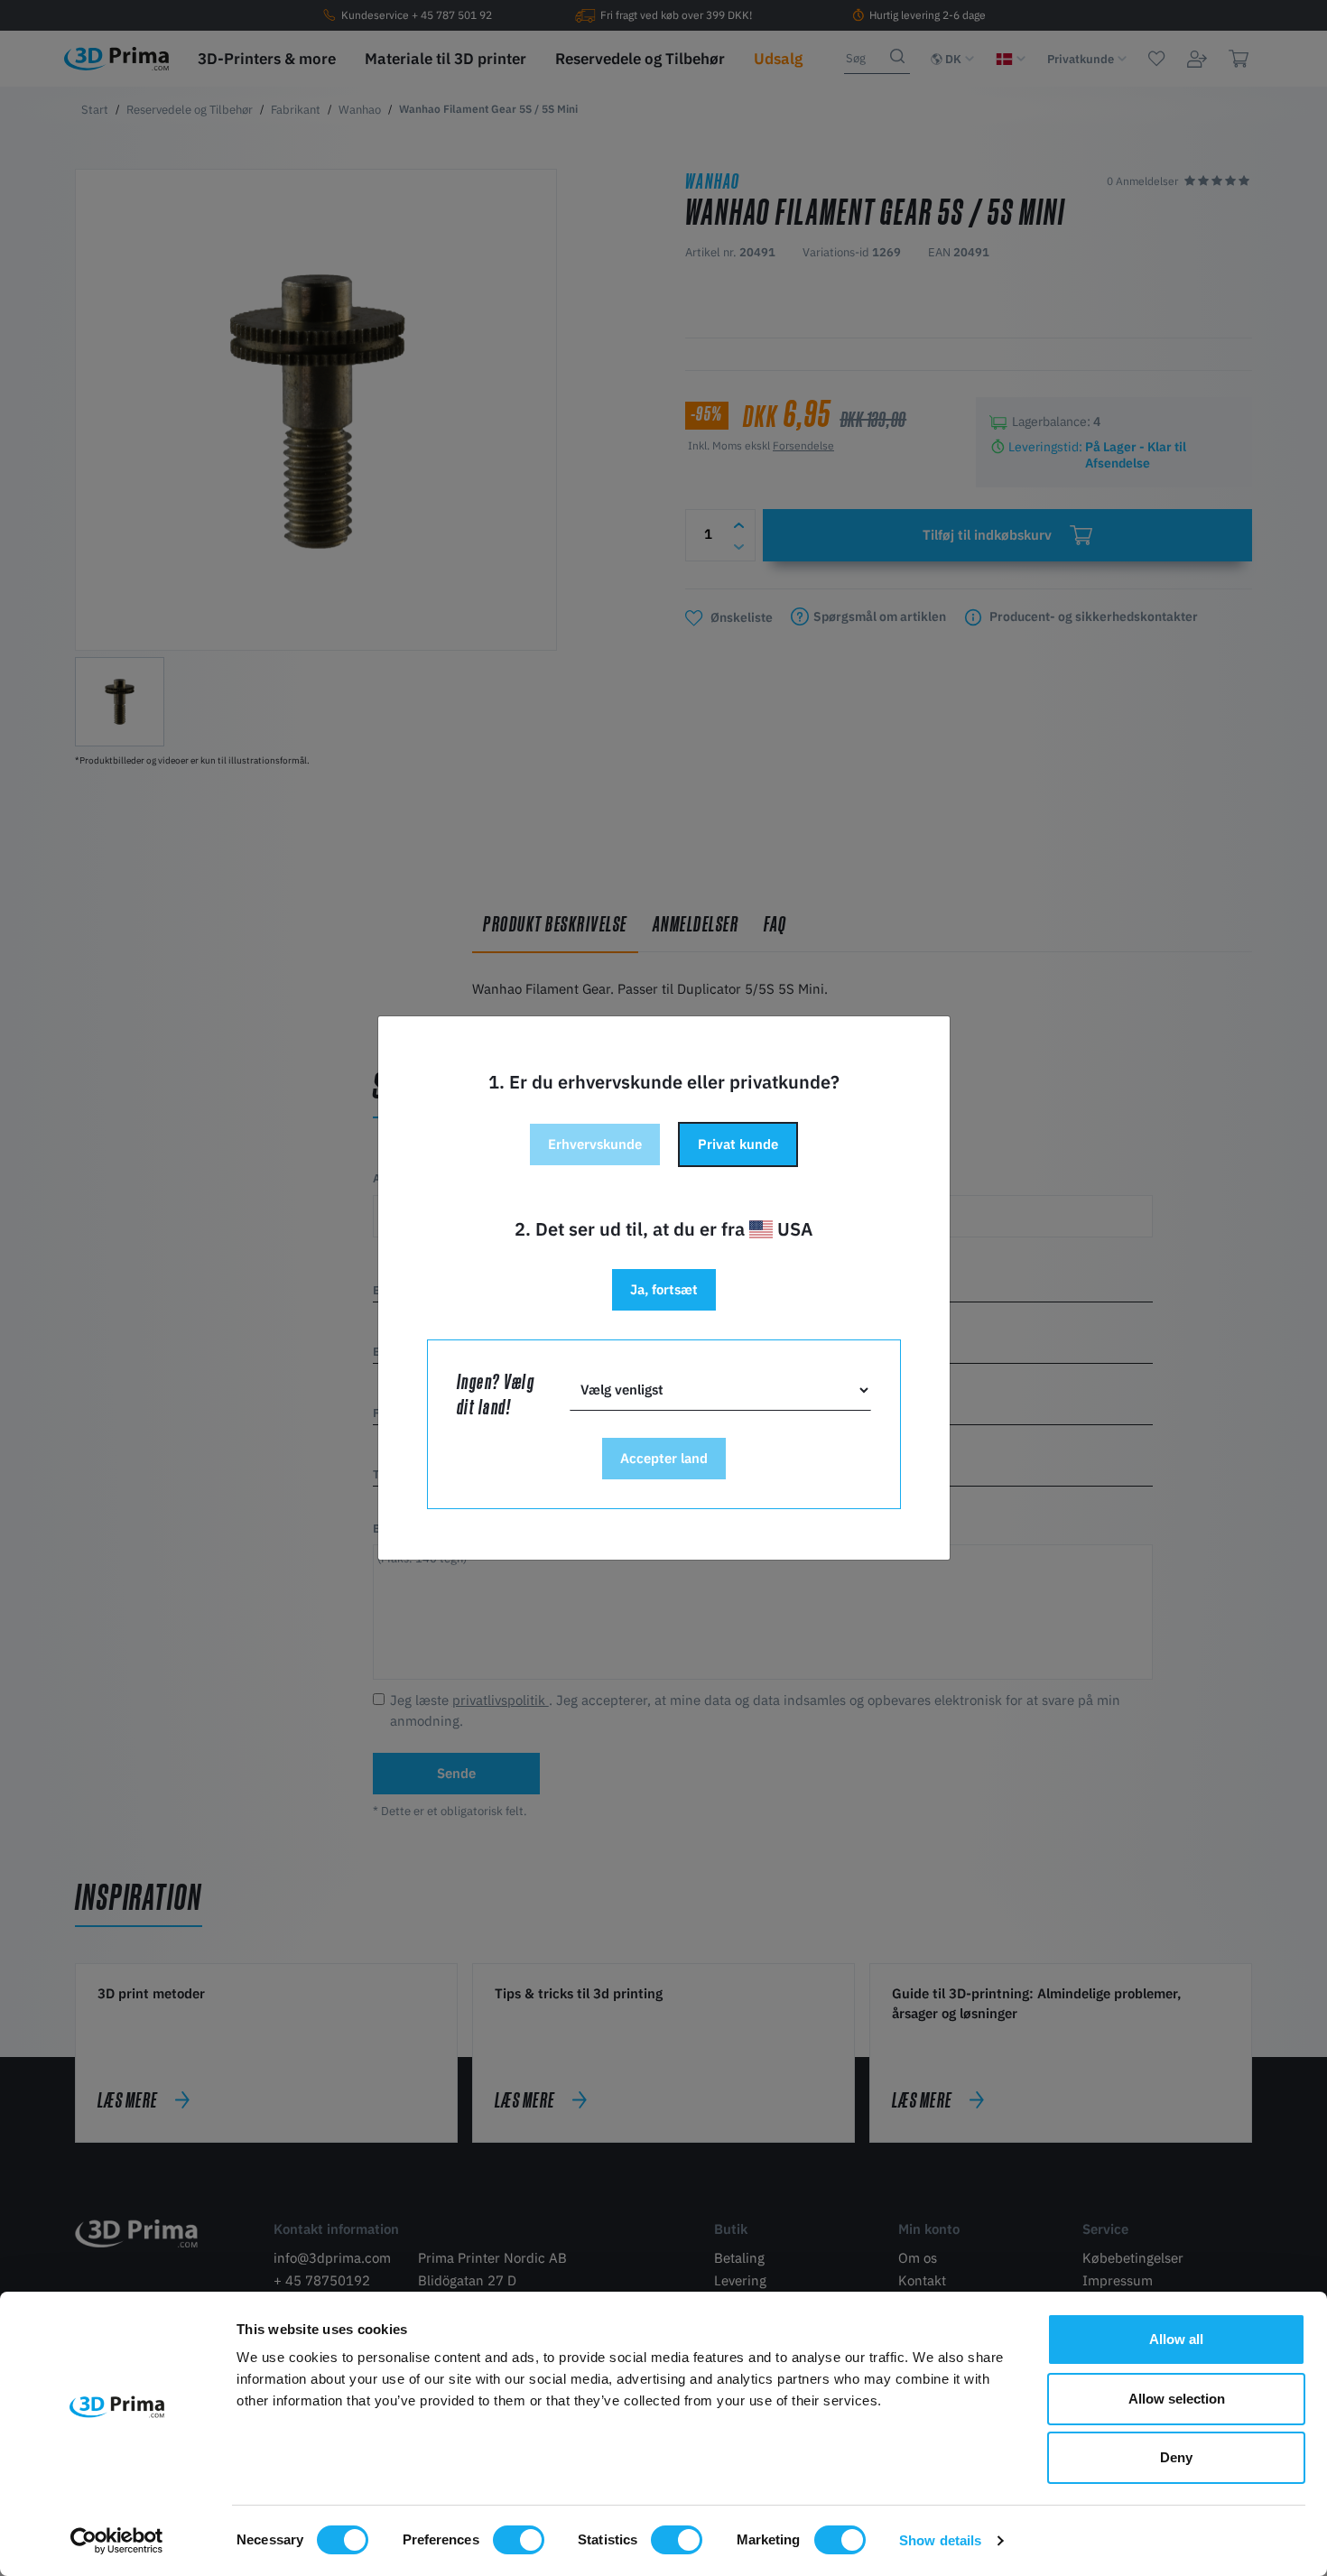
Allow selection (1177, 2399)
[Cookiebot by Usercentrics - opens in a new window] (117, 2541)
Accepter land (664, 1458)
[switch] (519, 2540)
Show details (940, 2540)
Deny (1176, 2457)
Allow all (1176, 2339)
